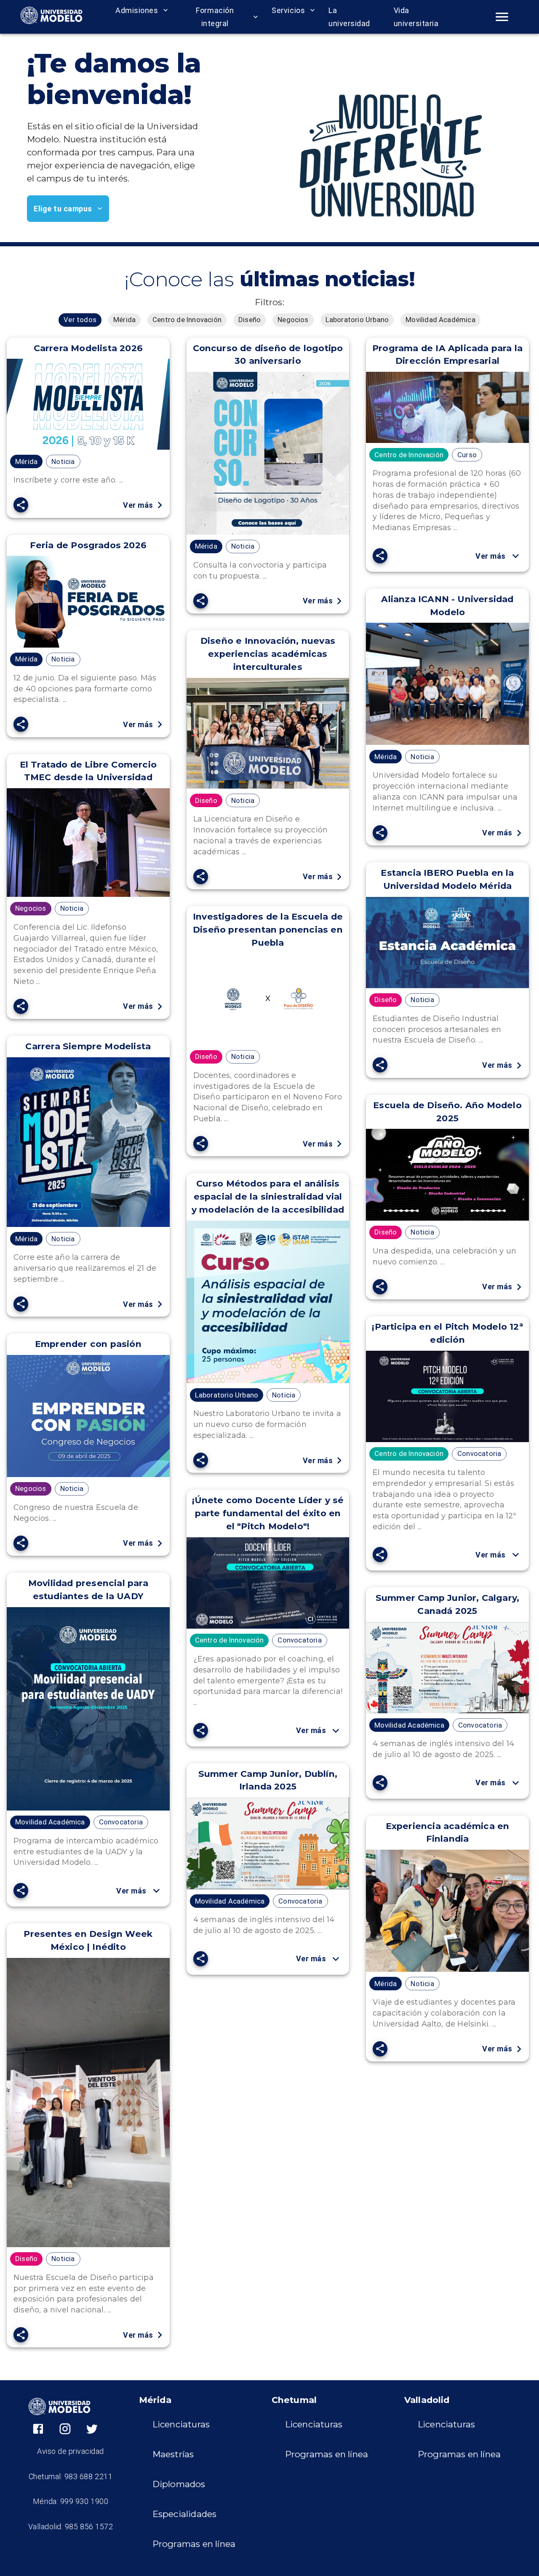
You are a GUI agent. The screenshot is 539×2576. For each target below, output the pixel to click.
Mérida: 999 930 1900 (71, 2501)
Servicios (288, 10)
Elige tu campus (63, 209)
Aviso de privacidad (71, 2451)
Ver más (138, 505)
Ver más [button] (491, 556)
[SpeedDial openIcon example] (21, 505)
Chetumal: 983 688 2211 (71, 2476)
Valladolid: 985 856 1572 (71, 2527)
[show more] (516, 556)
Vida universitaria (416, 17)
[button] (80, 320)
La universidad (349, 17)
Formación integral (215, 17)
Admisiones (137, 10)
